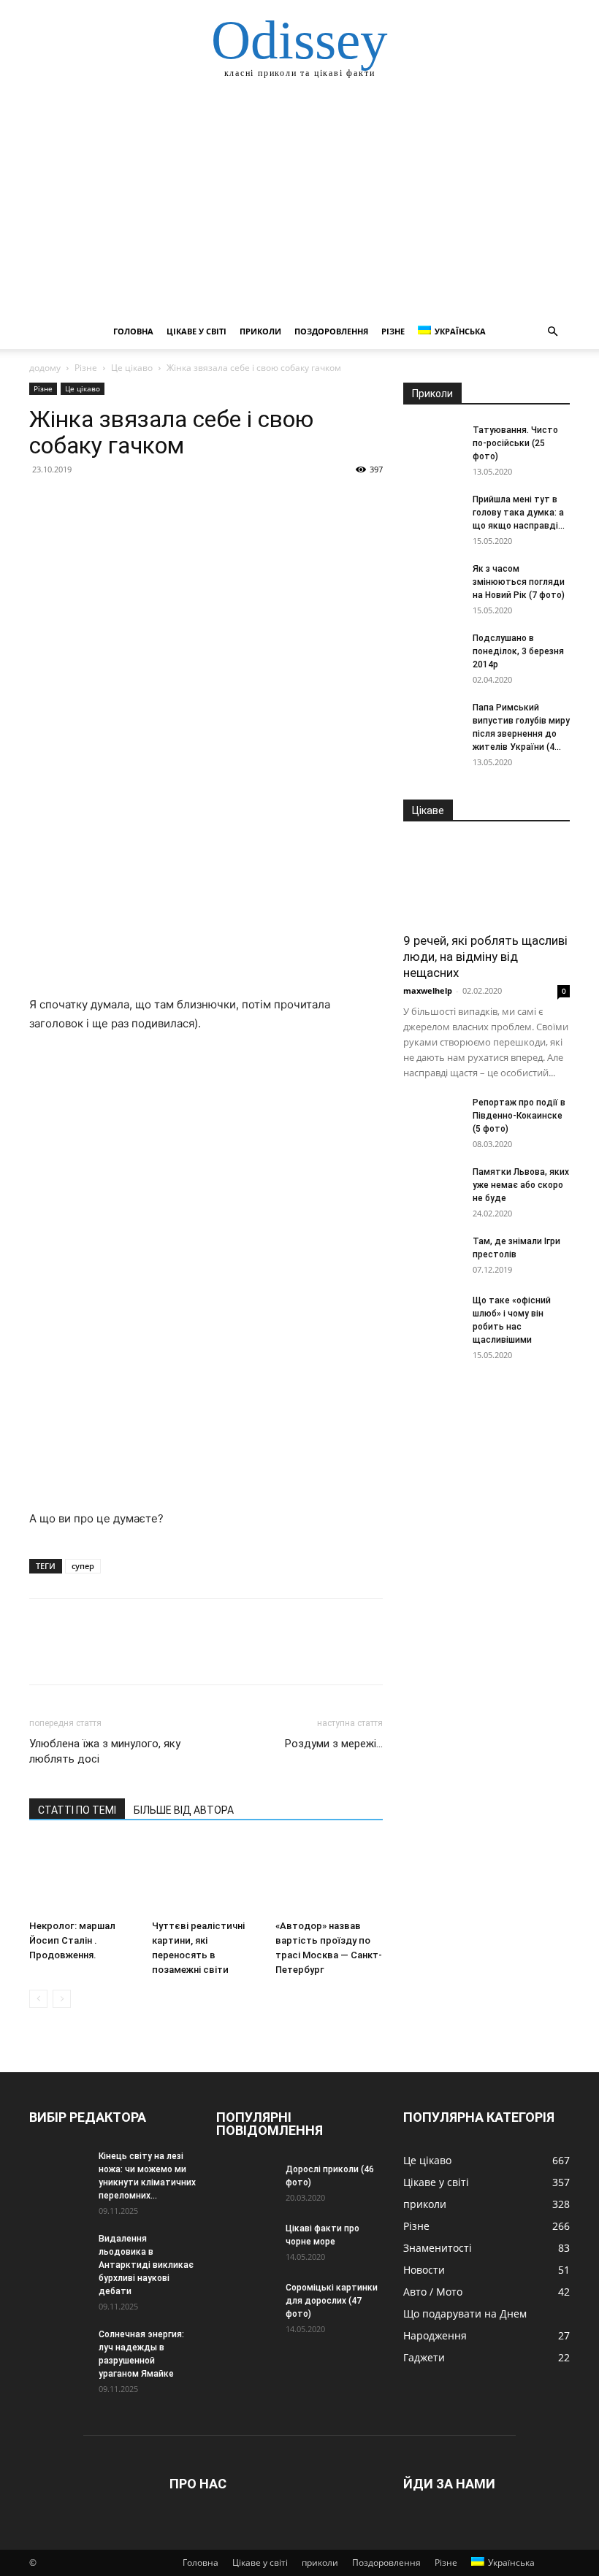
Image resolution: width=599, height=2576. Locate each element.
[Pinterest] (111, 502)
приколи (260, 331)
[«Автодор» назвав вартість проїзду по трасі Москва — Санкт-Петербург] (329, 1877)
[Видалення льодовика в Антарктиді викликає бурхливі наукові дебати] (58, 2253)
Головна (133, 331)
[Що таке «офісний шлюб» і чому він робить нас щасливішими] (432, 1314)
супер (83, 1566)
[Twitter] (77, 502)
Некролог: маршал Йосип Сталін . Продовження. (72, 1940)
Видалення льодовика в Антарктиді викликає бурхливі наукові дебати (146, 2265)
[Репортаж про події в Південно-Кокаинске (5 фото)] (432, 1116)
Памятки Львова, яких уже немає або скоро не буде (521, 1185)
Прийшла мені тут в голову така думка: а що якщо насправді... (519, 513)
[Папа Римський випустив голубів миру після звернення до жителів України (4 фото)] (432, 721)
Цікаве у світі (197, 331)
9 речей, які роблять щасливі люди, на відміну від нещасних (485, 957)
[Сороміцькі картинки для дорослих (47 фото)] (245, 2301)
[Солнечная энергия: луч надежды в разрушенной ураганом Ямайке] (58, 2348)
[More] (179, 502)
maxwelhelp (428, 990)
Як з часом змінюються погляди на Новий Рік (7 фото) (519, 582)
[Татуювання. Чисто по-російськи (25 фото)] (432, 444)
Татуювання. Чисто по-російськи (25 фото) (515, 443)
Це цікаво (132, 368)
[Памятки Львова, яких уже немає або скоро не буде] (432, 1186)
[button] (552, 332)
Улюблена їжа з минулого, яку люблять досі (105, 1751)
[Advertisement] (299, 204)
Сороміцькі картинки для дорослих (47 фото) (332, 2301)
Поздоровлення (331, 331)
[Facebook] (44, 502)
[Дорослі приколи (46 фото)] (245, 2183)
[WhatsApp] (145, 502)
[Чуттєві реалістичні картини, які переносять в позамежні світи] (206, 1877)
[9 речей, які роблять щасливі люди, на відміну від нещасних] (487, 882)
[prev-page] (38, 1999)
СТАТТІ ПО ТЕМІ (77, 1810)
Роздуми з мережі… (334, 1744)
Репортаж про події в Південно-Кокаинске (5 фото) (519, 1116)
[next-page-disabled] (62, 1999)
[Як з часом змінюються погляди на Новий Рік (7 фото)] (432, 583)
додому (45, 368)
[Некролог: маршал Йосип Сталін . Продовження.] (83, 1877)
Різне (393, 331)
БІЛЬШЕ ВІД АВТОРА (184, 1810)
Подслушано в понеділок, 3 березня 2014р (518, 651)
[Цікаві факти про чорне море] (245, 2242)
